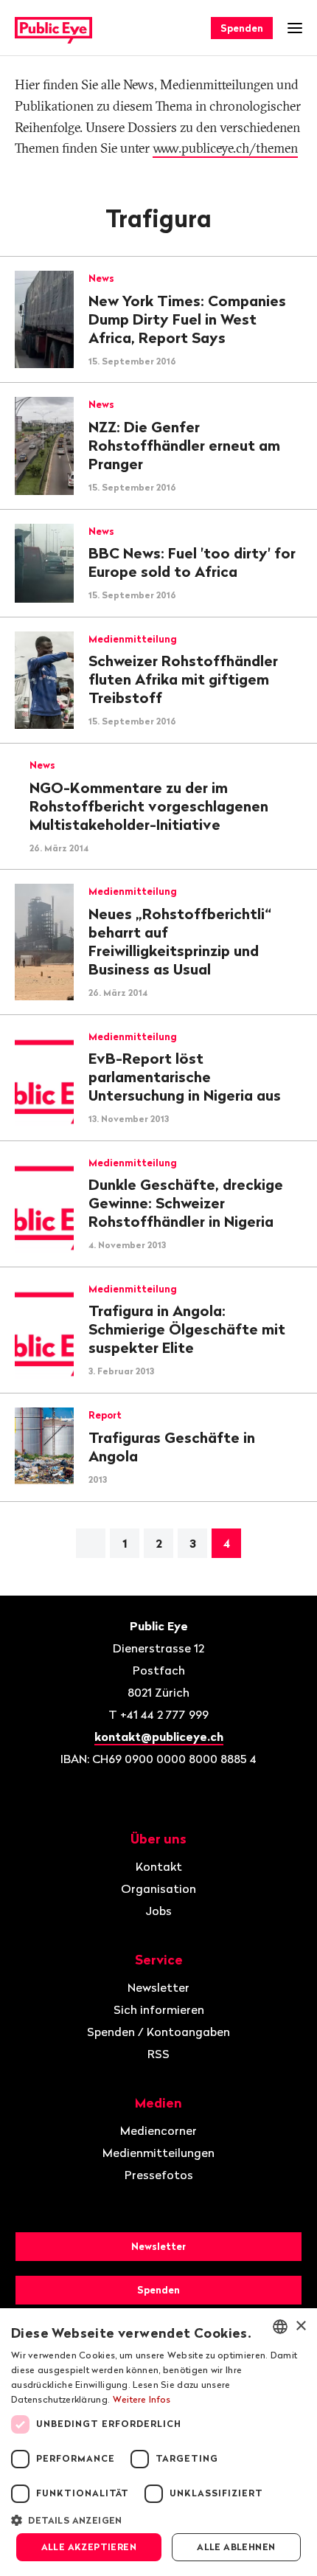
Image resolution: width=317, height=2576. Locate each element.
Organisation (158, 1888)
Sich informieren (159, 2009)
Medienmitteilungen (158, 2153)
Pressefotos (159, 2175)
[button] (158, 2519)
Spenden (242, 28)
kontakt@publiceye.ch (159, 1737)
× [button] (300, 2326)
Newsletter (158, 1987)
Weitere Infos (142, 2399)
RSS (158, 2054)
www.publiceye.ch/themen (225, 148)
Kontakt (159, 1866)
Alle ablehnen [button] (236, 2547)
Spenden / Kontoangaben (158, 2032)
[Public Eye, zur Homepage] (53, 28)
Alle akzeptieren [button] (89, 2547)
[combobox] (280, 2327)
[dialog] (158, 2442)
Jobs (158, 1911)
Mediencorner (158, 2130)
